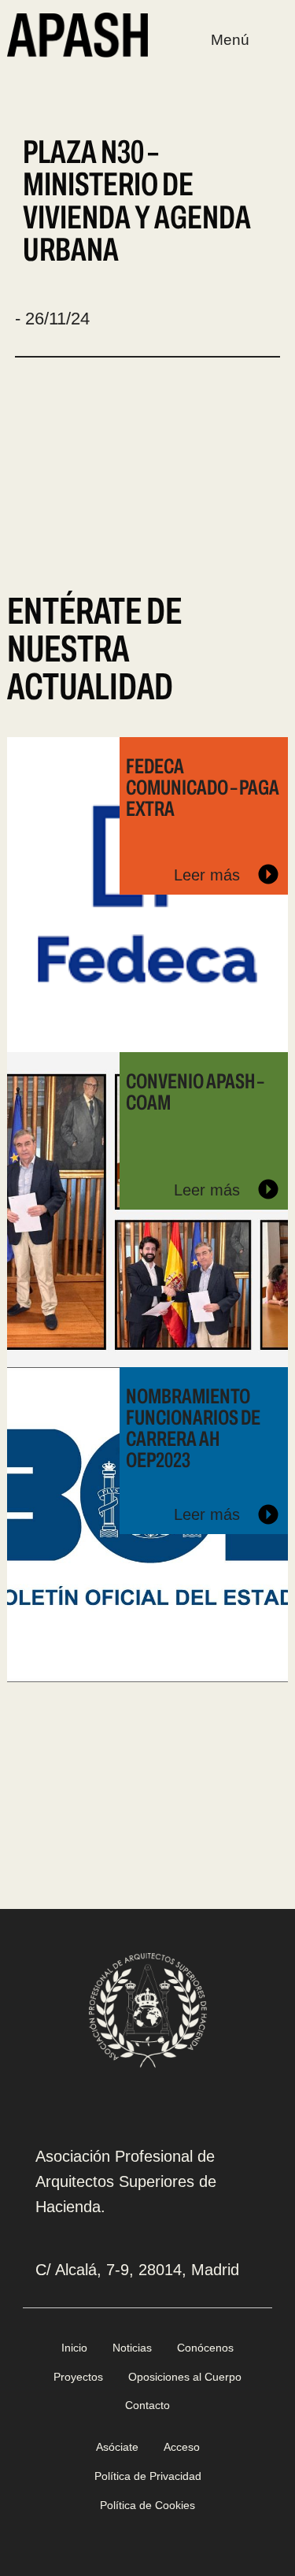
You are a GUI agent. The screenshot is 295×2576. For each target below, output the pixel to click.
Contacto (147, 2405)
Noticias (132, 2348)
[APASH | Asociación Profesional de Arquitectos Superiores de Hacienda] (77, 34)
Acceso (182, 2447)
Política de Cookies (147, 2505)
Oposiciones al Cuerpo (185, 2377)
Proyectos (78, 2377)
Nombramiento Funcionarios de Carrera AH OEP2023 (193, 1429)
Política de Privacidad (148, 2476)
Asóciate (117, 2447)
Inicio (74, 2348)
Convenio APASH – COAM (195, 1092)
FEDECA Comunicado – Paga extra (203, 788)
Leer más (209, 875)
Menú (230, 40)
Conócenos (205, 2348)
